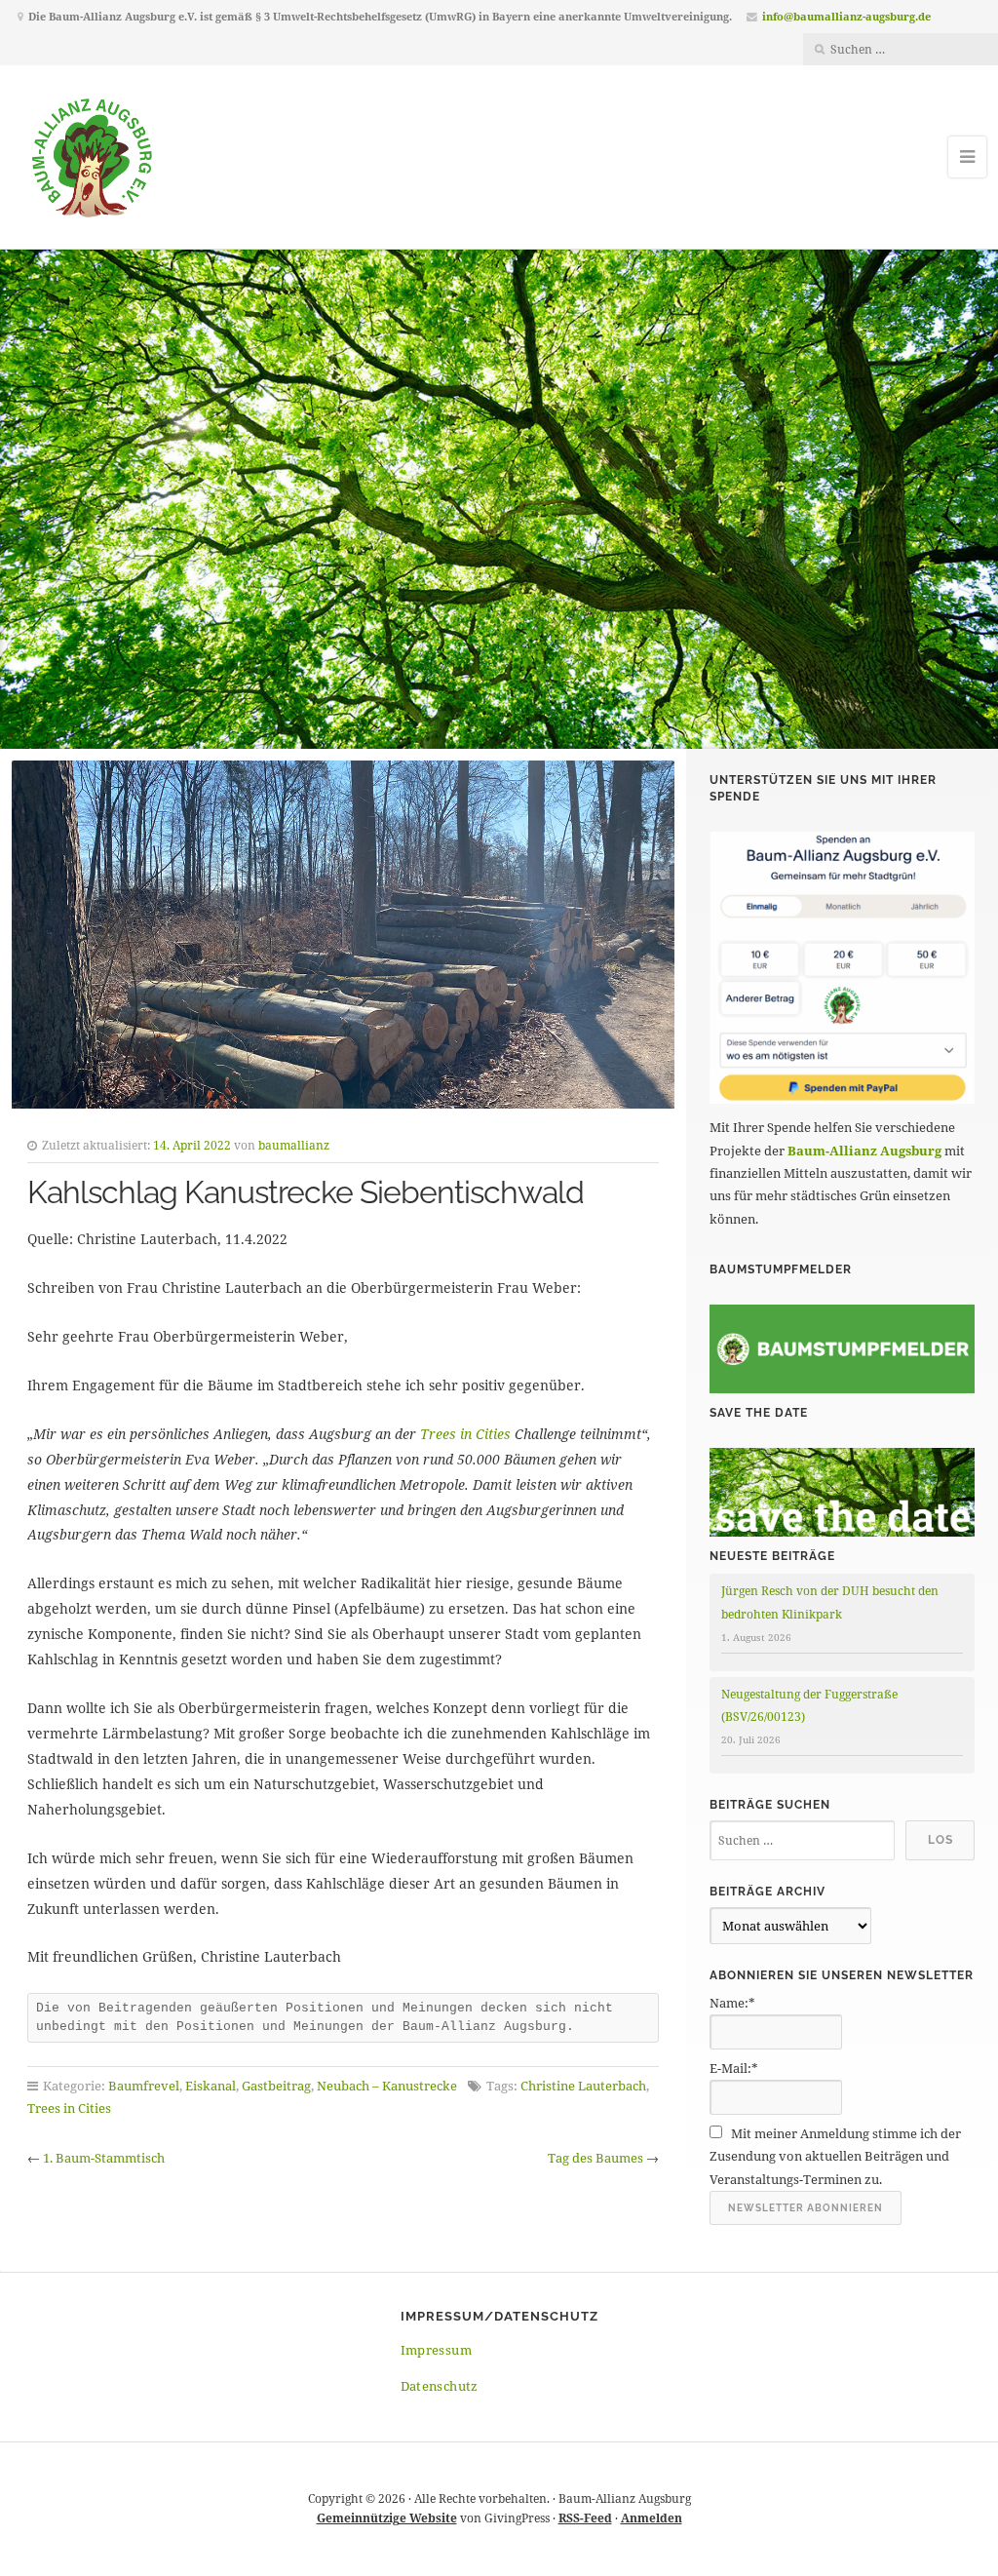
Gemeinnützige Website (387, 2518)
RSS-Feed (585, 2518)
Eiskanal (211, 2086)
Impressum (437, 2350)
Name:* (732, 2003)
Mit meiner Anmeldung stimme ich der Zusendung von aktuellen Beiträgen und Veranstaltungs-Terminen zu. (835, 2156)
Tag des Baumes (595, 2158)
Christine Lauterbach (583, 2086)
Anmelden (652, 2518)
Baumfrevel (144, 2086)
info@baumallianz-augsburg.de (846, 16)
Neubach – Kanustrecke (387, 2086)
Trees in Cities (465, 1434)
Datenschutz (440, 2386)
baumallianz (294, 1145)
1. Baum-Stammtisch (104, 2158)
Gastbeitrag (276, 2086)
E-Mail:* (734, 2068)
